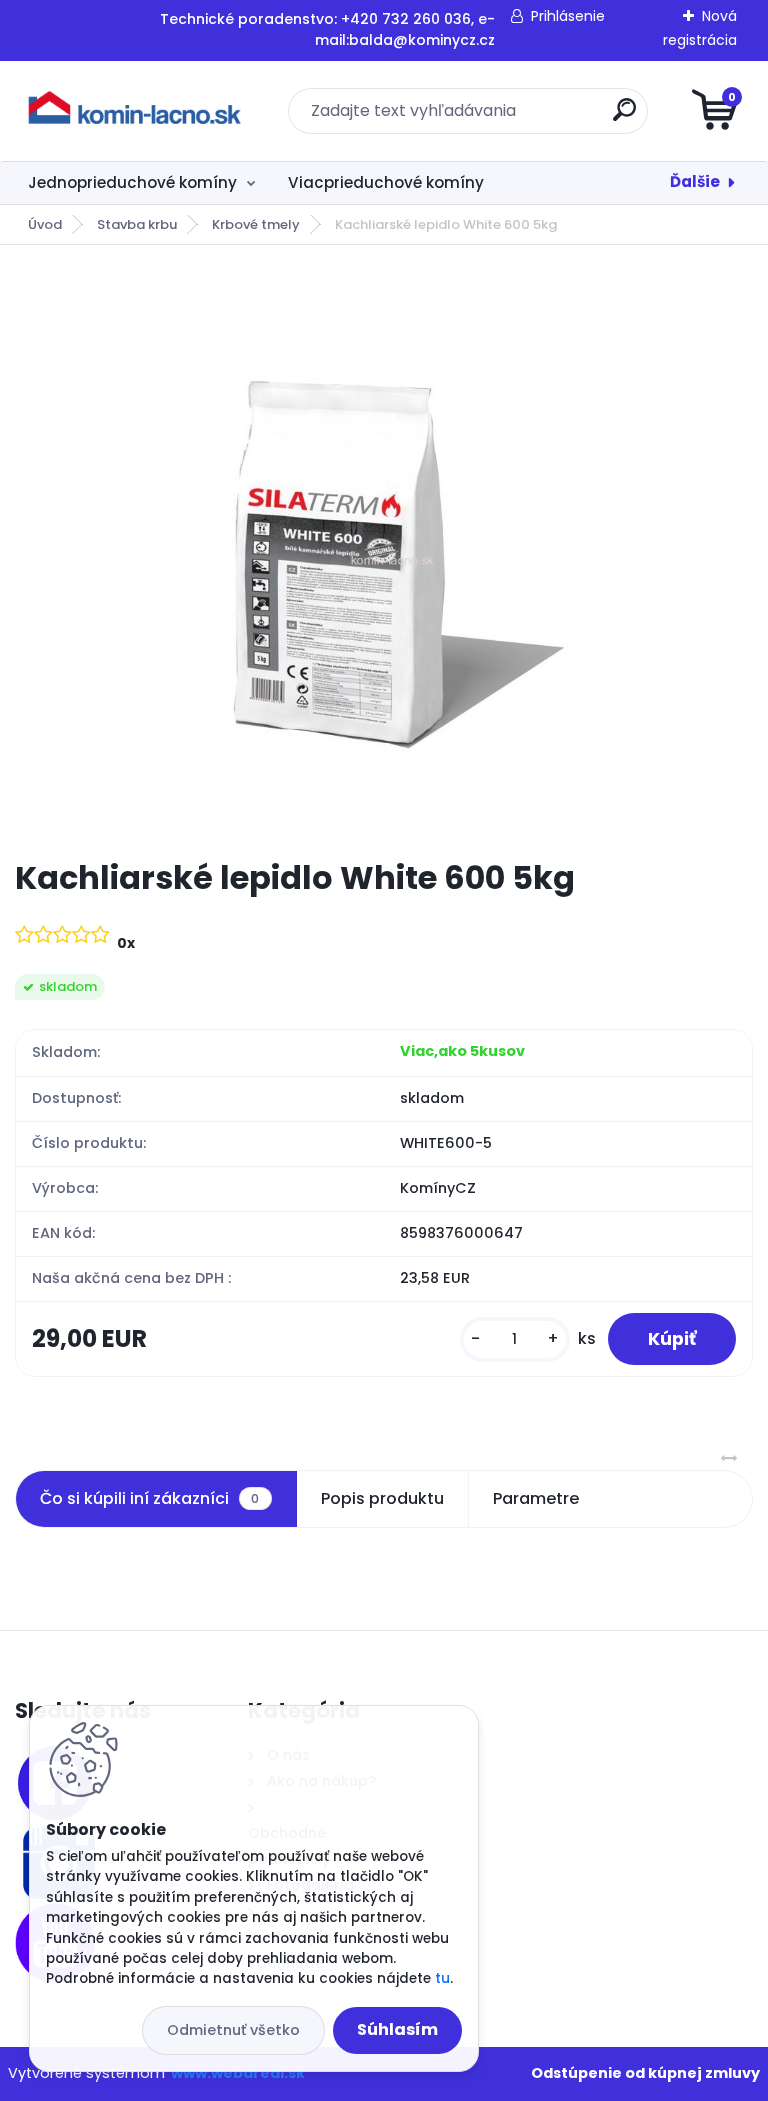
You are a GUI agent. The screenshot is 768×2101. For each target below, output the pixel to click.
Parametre (536, 1498)
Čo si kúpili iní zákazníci (149, 1498)
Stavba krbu (137, 224)
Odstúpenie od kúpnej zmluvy (645, 2073)
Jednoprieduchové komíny (132, 182)
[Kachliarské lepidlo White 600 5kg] (384, 551)
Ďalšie (695, 181)
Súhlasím (397, 2029)
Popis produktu (382, 1498)
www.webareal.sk (238, 2073)
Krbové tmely (256, 224)
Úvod (45, 224)
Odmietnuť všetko (233, 2030)
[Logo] (137, 111)
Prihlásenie (568, 16)
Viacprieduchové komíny (386, 182)
